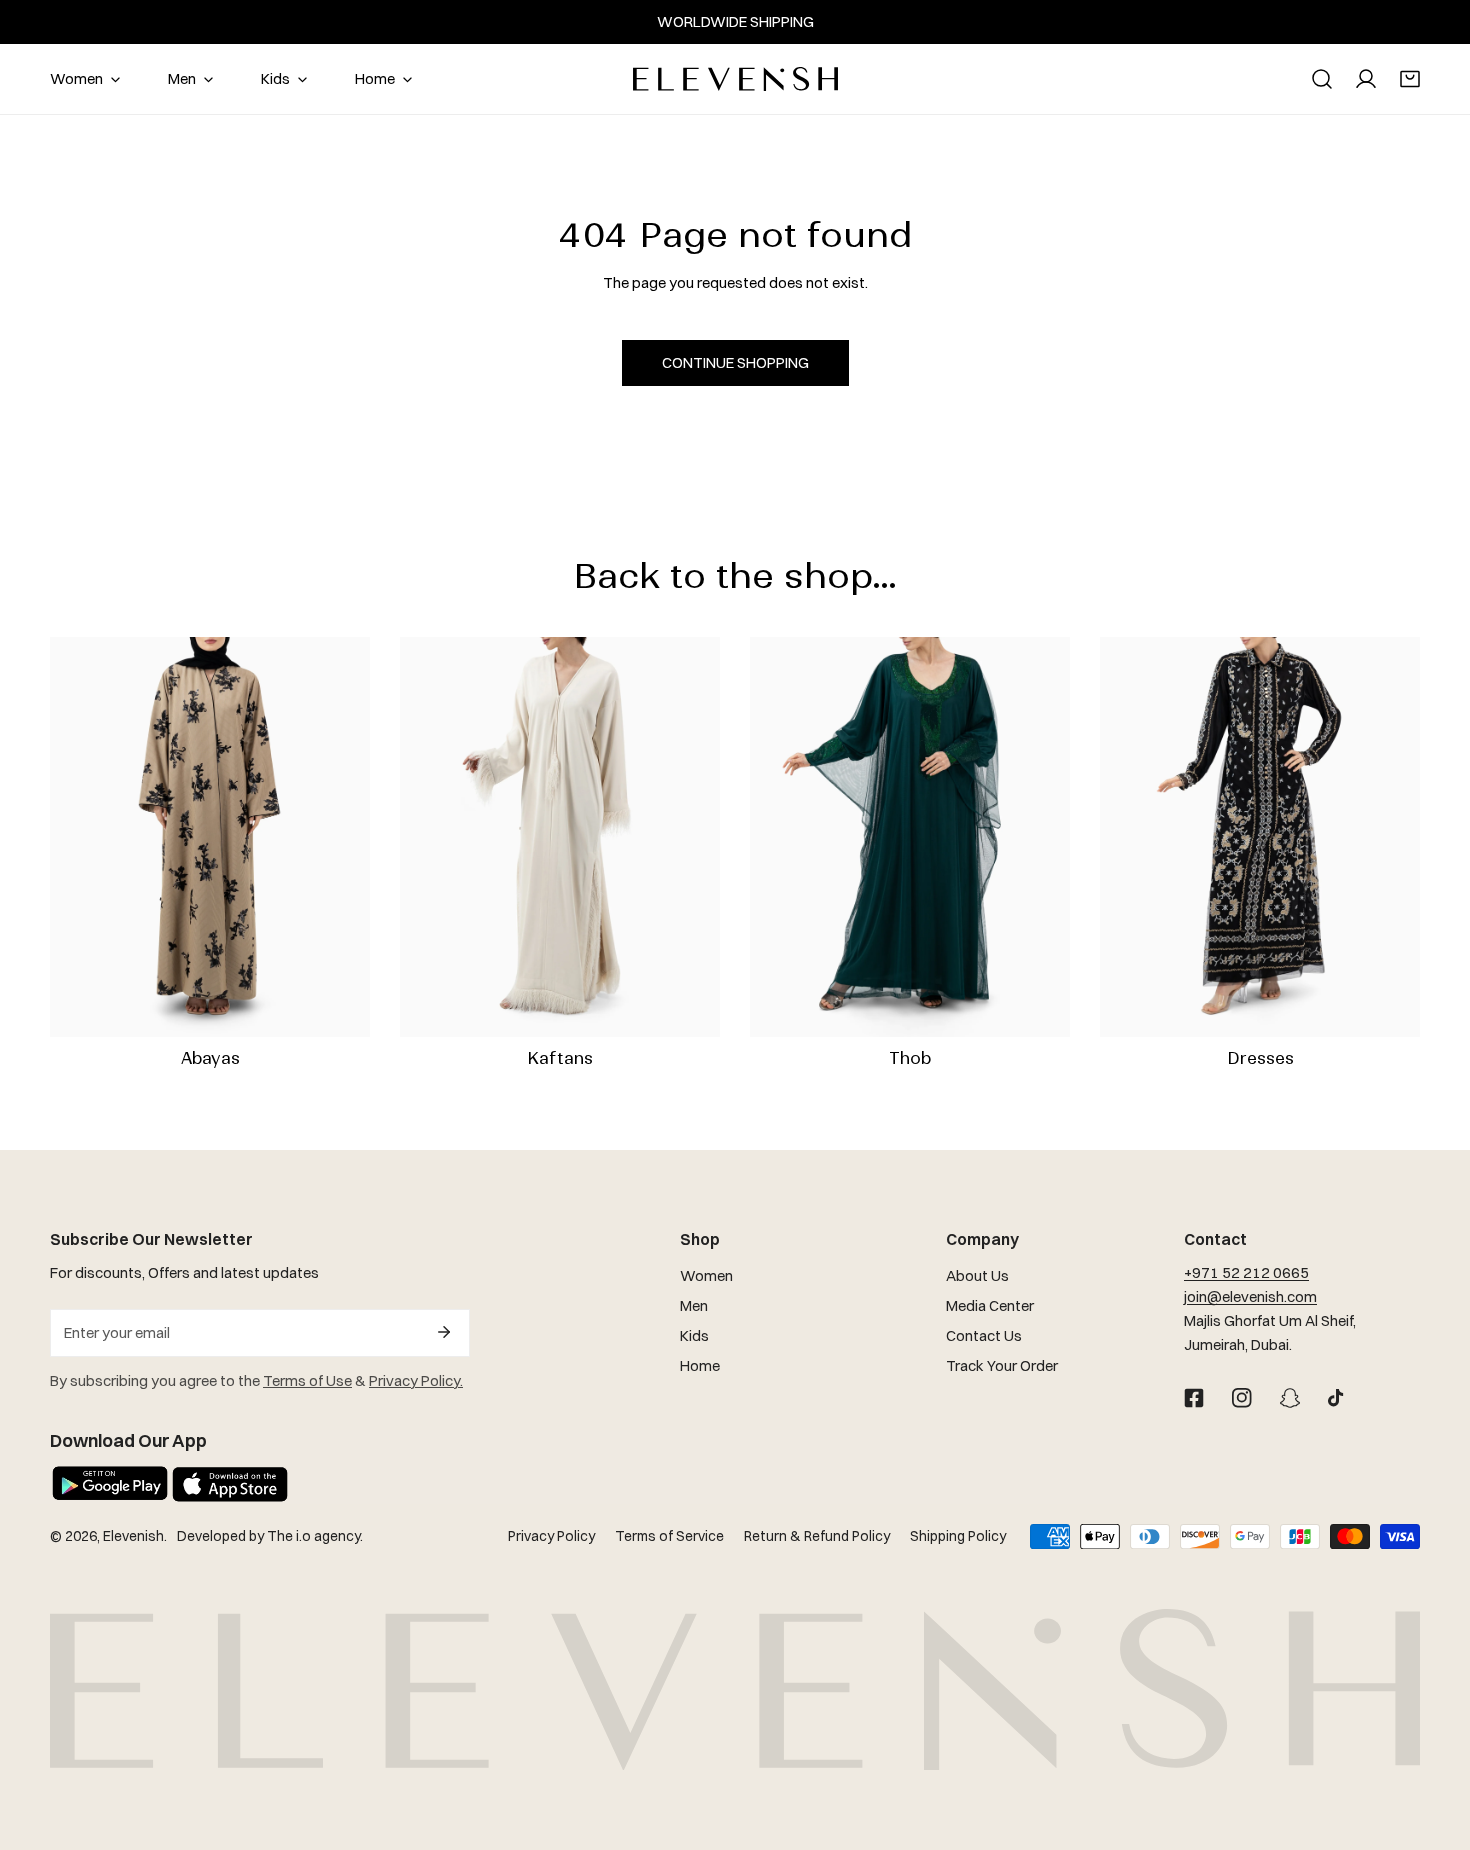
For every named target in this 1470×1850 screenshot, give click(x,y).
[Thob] (910, 837)
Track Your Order (1002, 1365)
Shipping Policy (958, 1536)
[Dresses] (1260, 837)
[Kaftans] (560, 837)
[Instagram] (1242, 1398)
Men (694, 1305)
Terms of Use (307, 1380)
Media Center (990, 1305)
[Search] (1322, 79)
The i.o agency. (315, 1536)
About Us (977, 1275)
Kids (694, 1335)
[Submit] (444, 1332)
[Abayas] (210, 837)
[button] (1410, 79)
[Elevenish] (735, 79)
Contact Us (984, 1335)
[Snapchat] (1290, 1398)
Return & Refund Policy (817, 1536)
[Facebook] (1194, 1398)
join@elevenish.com (1250, 1296)
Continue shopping (735, 362)
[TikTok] (1338, 1398)
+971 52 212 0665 (1246, 1272)
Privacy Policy (551, 1536)
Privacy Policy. (416, 1380)
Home (700, 1365)
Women (706, 1275)
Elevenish (133, 1536)
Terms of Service (669, 1536)
